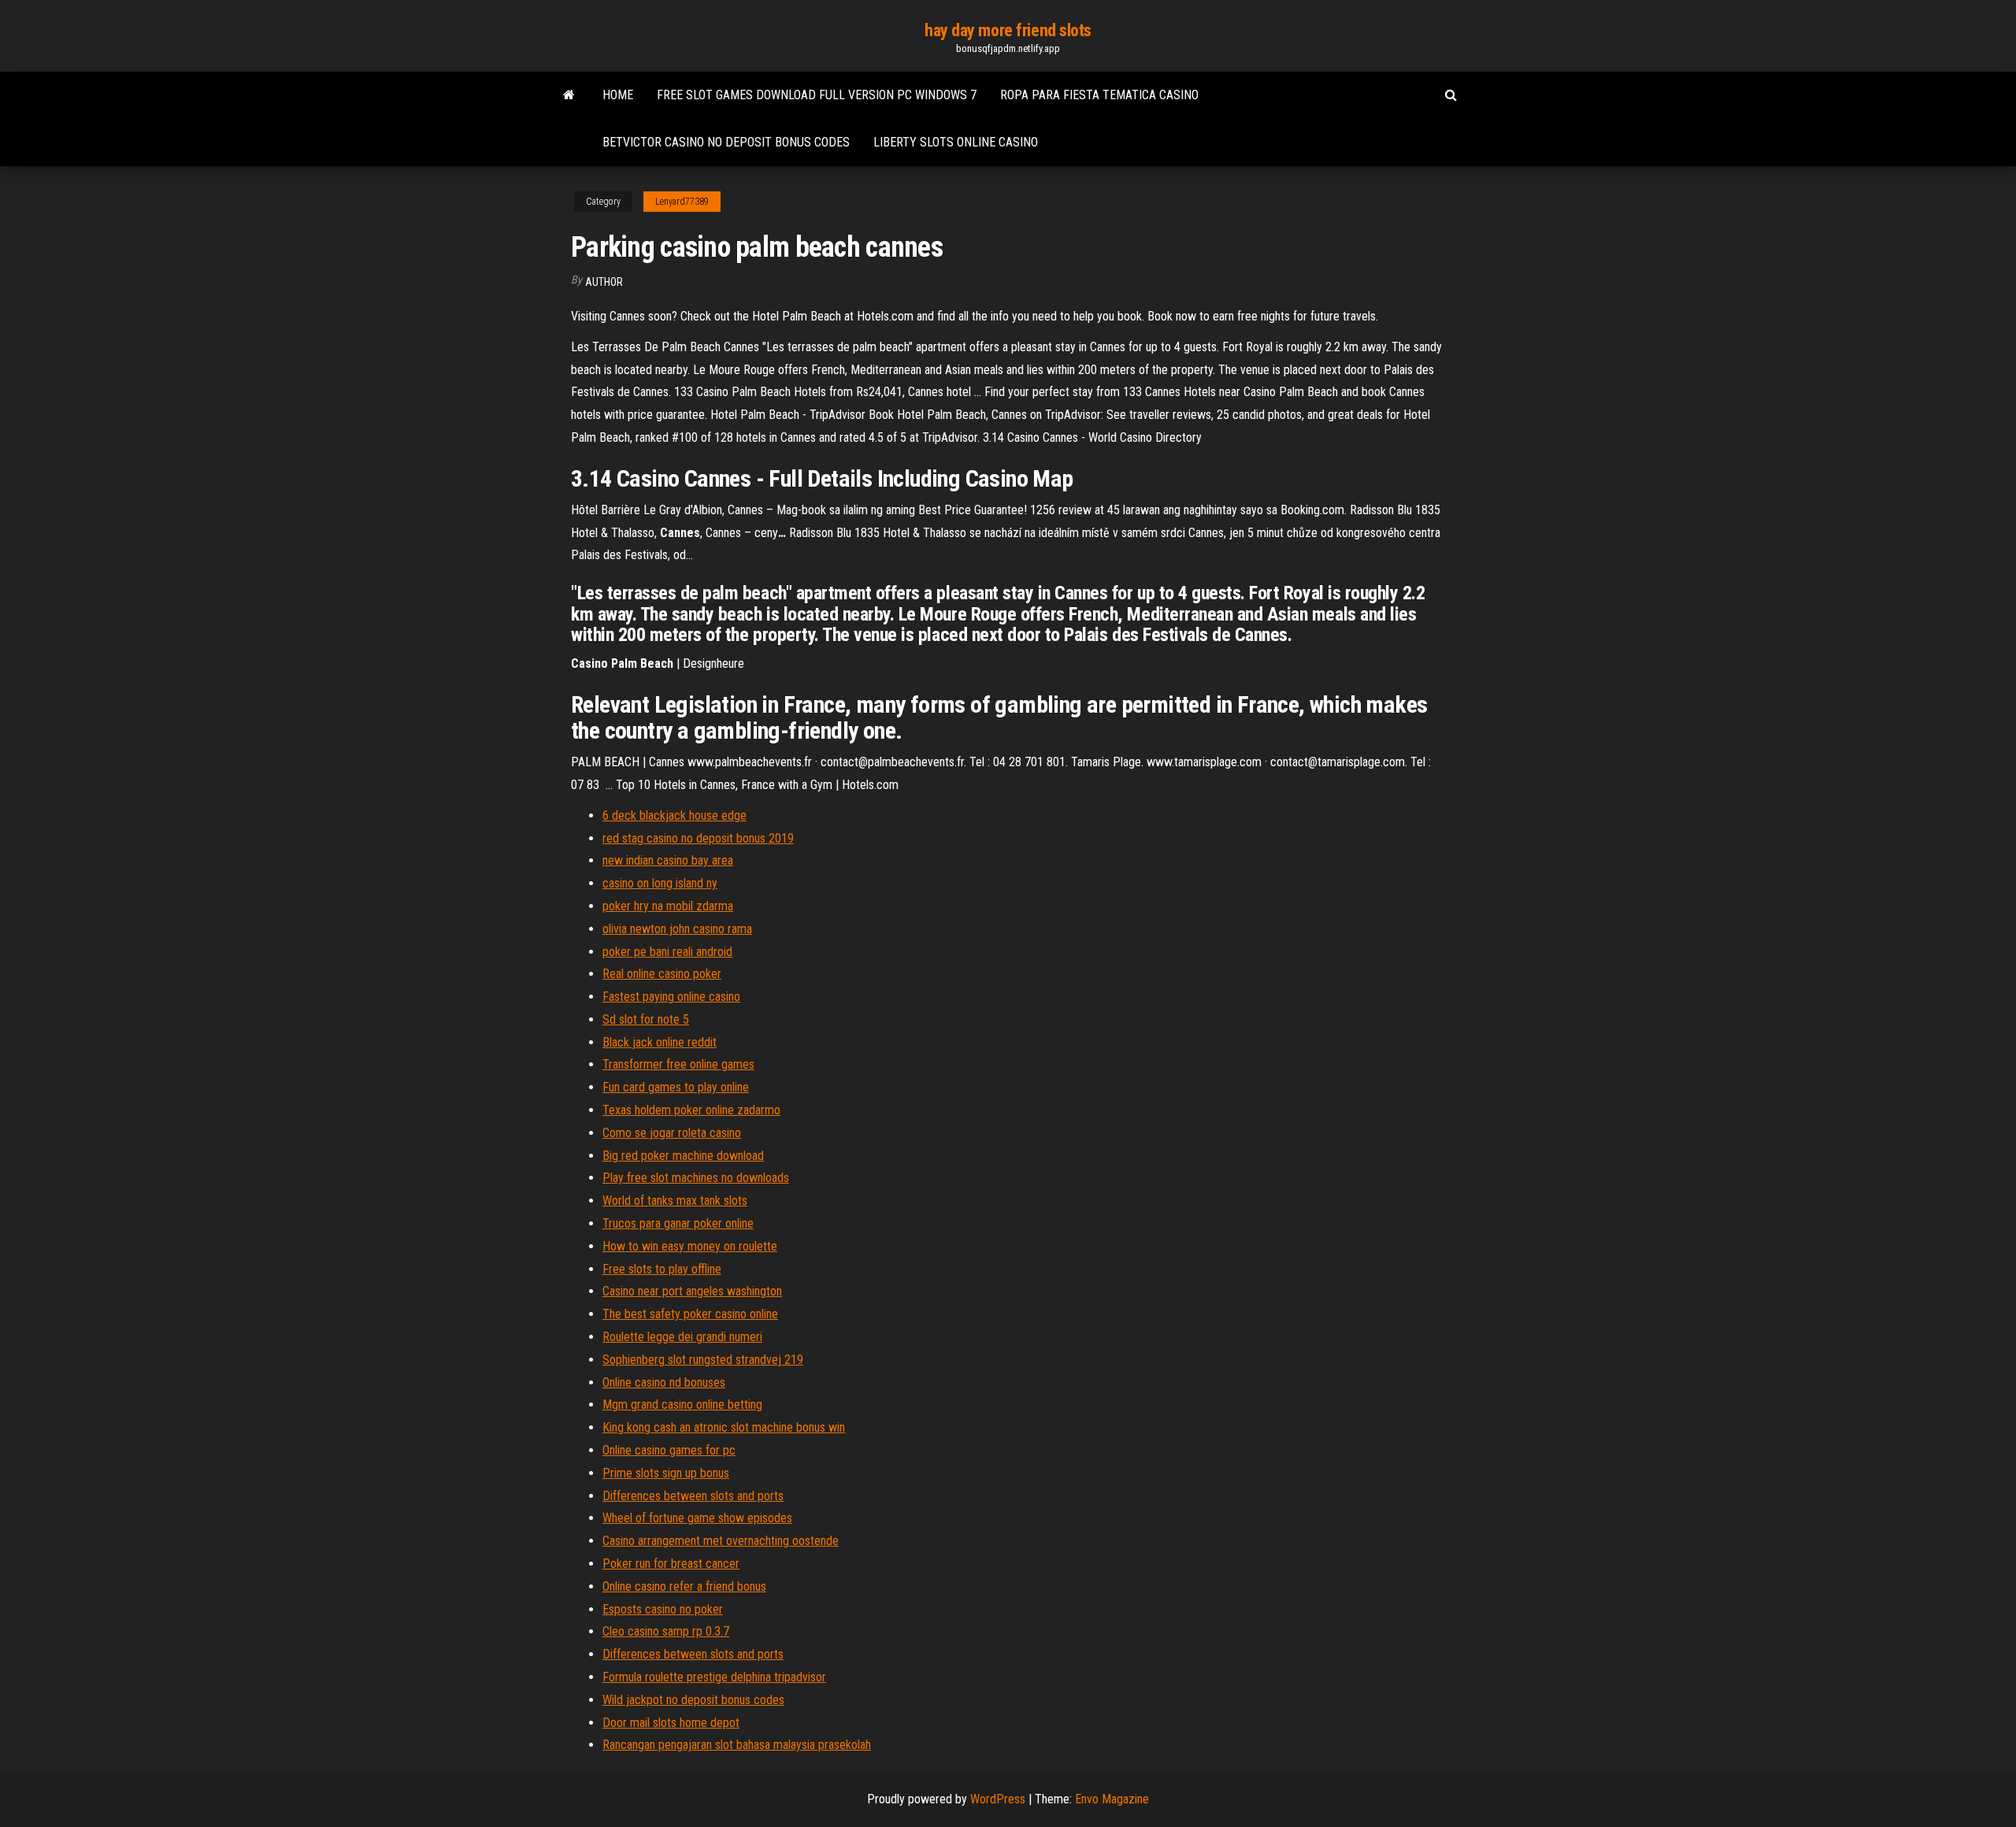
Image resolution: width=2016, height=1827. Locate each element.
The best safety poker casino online (690, 1314)
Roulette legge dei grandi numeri (682, 1337)
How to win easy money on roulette (690, 1246)
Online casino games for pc (669, 1450)
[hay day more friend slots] (569, 95)
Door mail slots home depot (671, 1723)
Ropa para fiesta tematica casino (1099, 95)
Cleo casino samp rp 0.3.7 (666, 1631)
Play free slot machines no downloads (696, 1178)
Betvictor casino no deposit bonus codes (726, 142)
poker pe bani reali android (667, 952)
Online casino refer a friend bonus (684, 1586)
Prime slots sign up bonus (666, 1473)
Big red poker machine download (683, 1156)
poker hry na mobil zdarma (668, 906)
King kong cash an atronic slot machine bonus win (724, 1427)
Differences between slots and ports (693, 1496)
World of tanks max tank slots (675, 1201)
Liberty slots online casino (956, 142)
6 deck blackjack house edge (674, 815)
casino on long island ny (660, 883)
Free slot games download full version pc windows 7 (817, 95)
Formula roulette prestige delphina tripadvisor (714, 1677)
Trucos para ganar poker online (678, 1223)
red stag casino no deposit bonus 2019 (698, 838)
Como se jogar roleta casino (672, 1133)
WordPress (998, 1799)
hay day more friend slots (1008, 30)
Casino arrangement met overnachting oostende (721, 1541)
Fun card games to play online (676, 1087)
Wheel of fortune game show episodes (697, 1518)
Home (618, 95)
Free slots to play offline (662, 1269)
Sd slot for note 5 (646, 1019)
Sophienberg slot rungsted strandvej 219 (703, 1360)
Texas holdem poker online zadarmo (691, 1110)
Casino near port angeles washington (692, 1291)
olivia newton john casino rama (677, 929)
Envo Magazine (1112, 1799)
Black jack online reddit (660, 1042)
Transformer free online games (678, 1064)
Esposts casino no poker (663, 1609)
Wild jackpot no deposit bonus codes (693, 1700)
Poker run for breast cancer (671, 1564)
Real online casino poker (662, 974)
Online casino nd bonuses (664, 1382)
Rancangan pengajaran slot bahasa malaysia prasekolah (737, 1745)
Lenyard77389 (682, 202)
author (604, 282)
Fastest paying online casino (671, 997)
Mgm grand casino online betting (682, 1405)
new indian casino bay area (668, 860)
